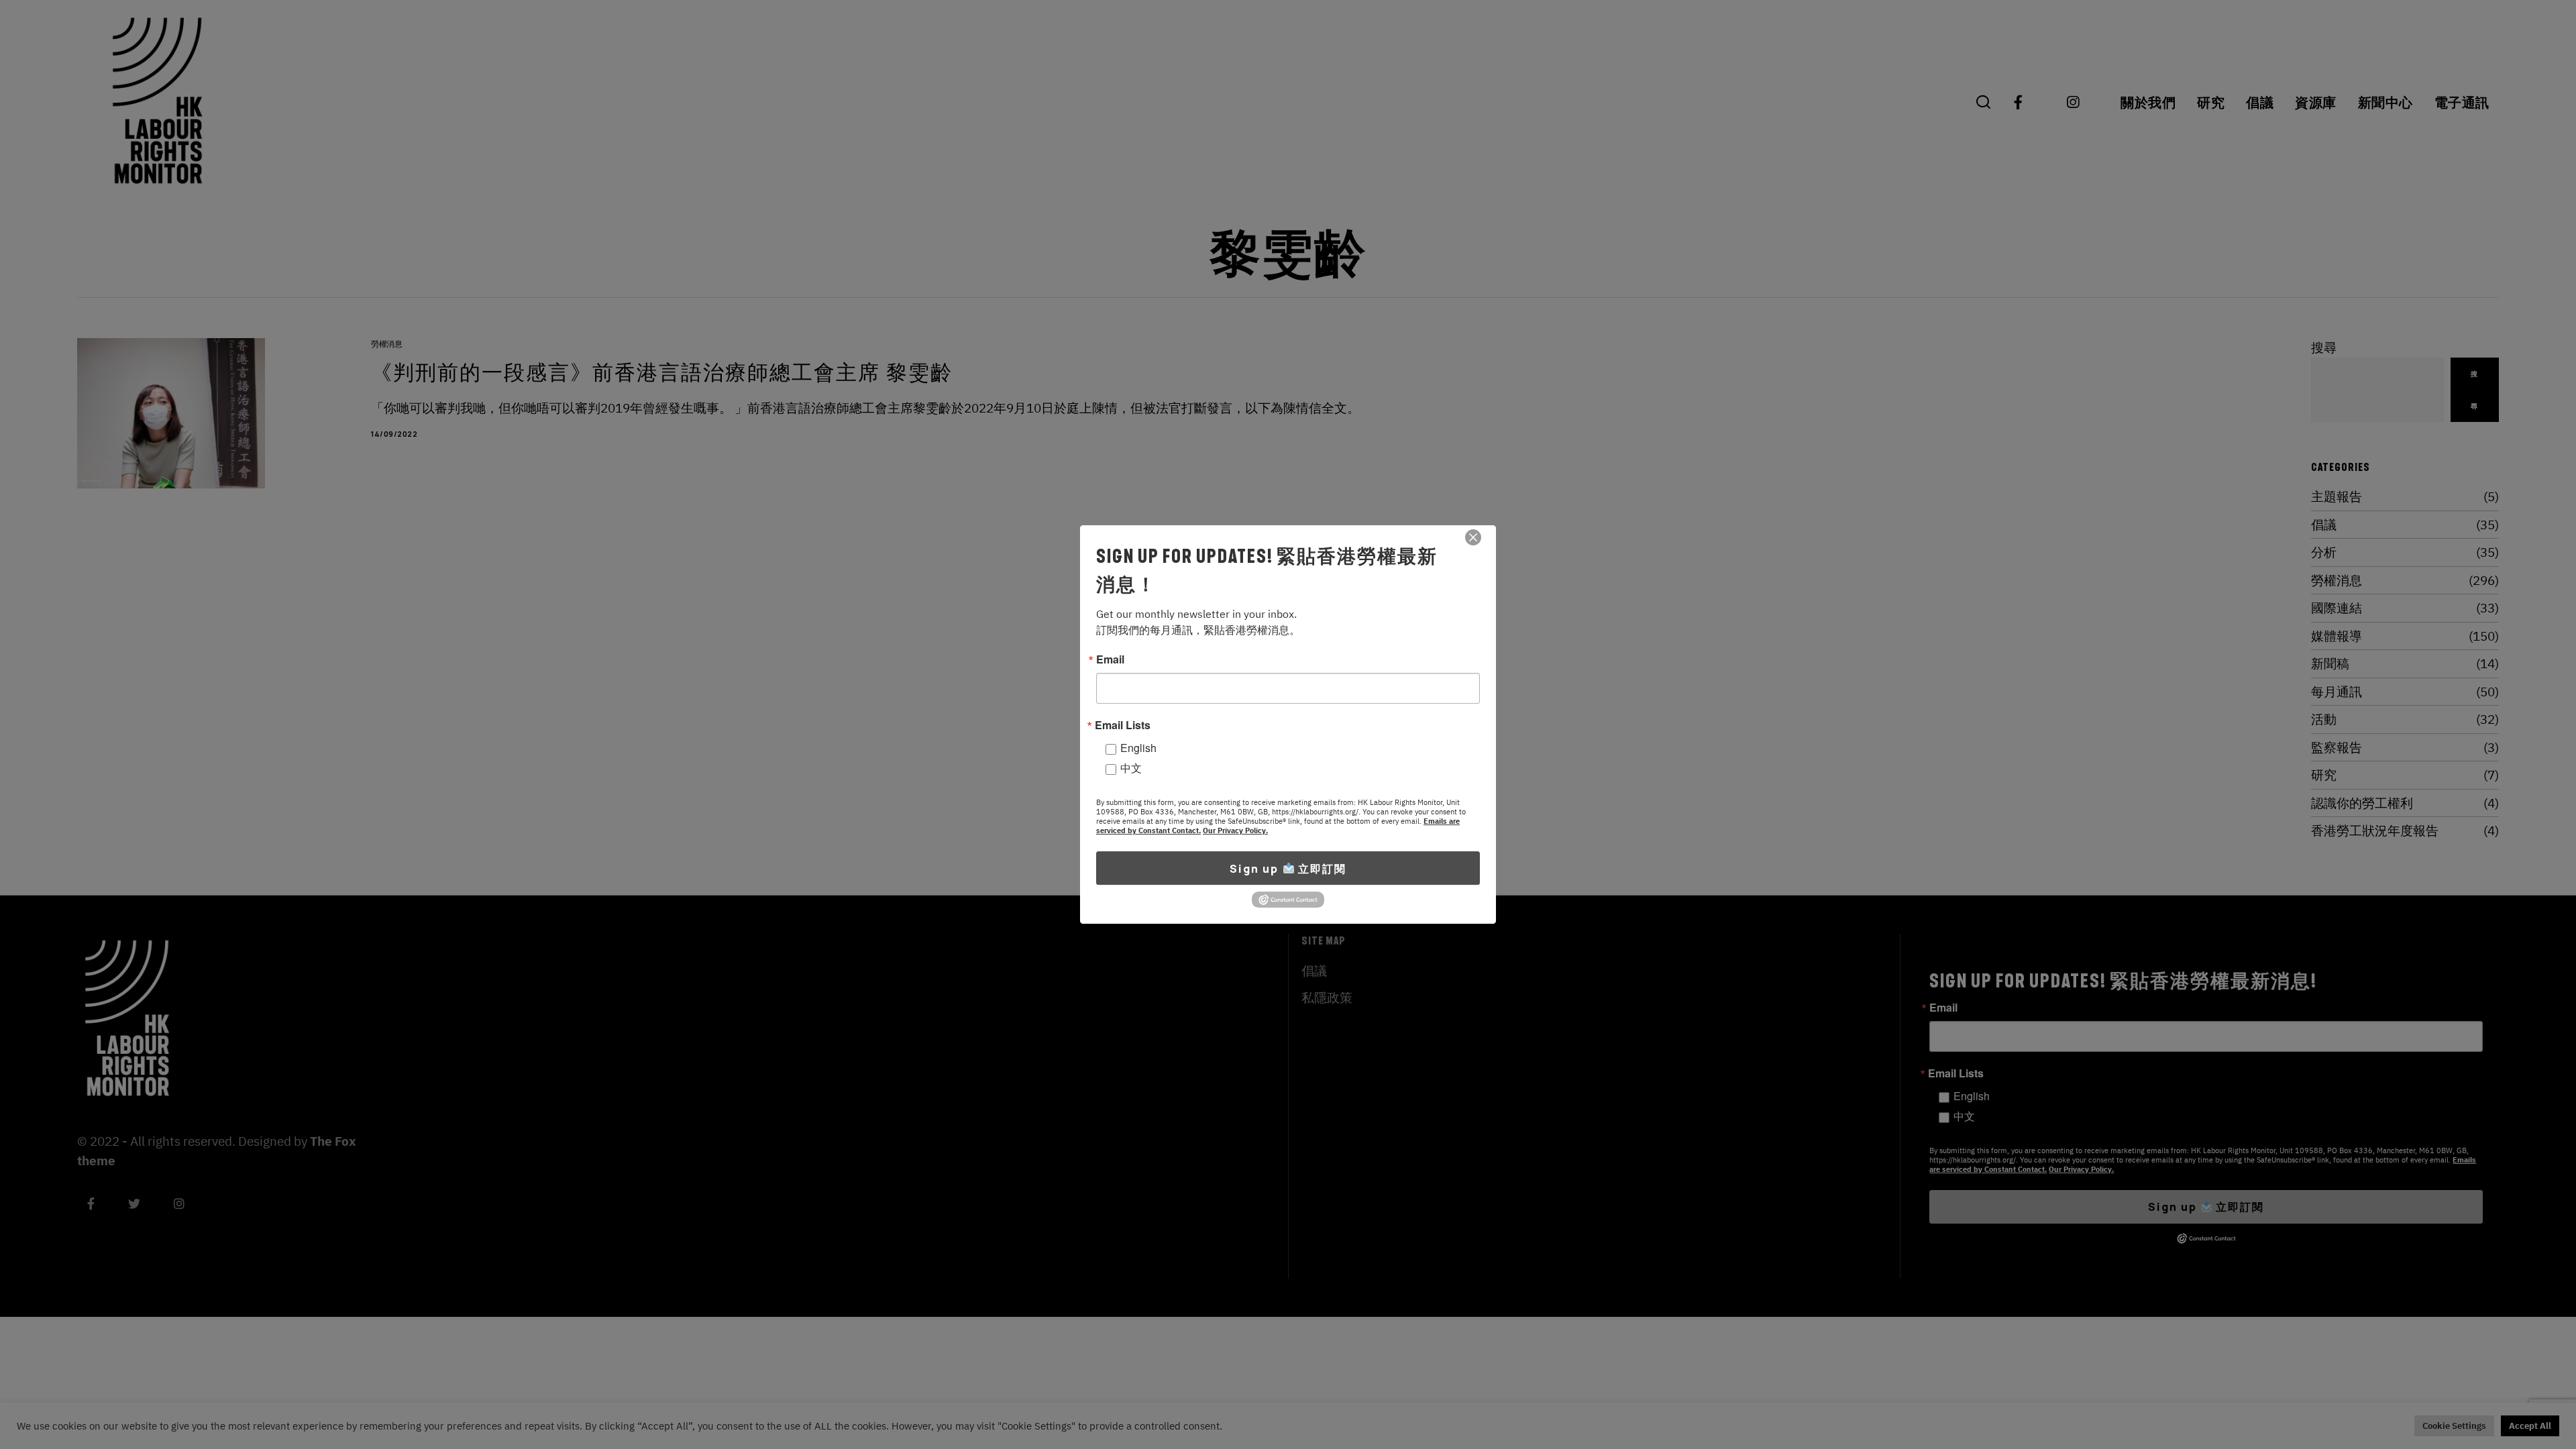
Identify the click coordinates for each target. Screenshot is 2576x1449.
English (1138, 748)
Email (1110, 659)
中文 (1131, 768)
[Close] (1473, 537)
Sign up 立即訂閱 (1288, 869)
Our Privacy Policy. (1235, 830)
